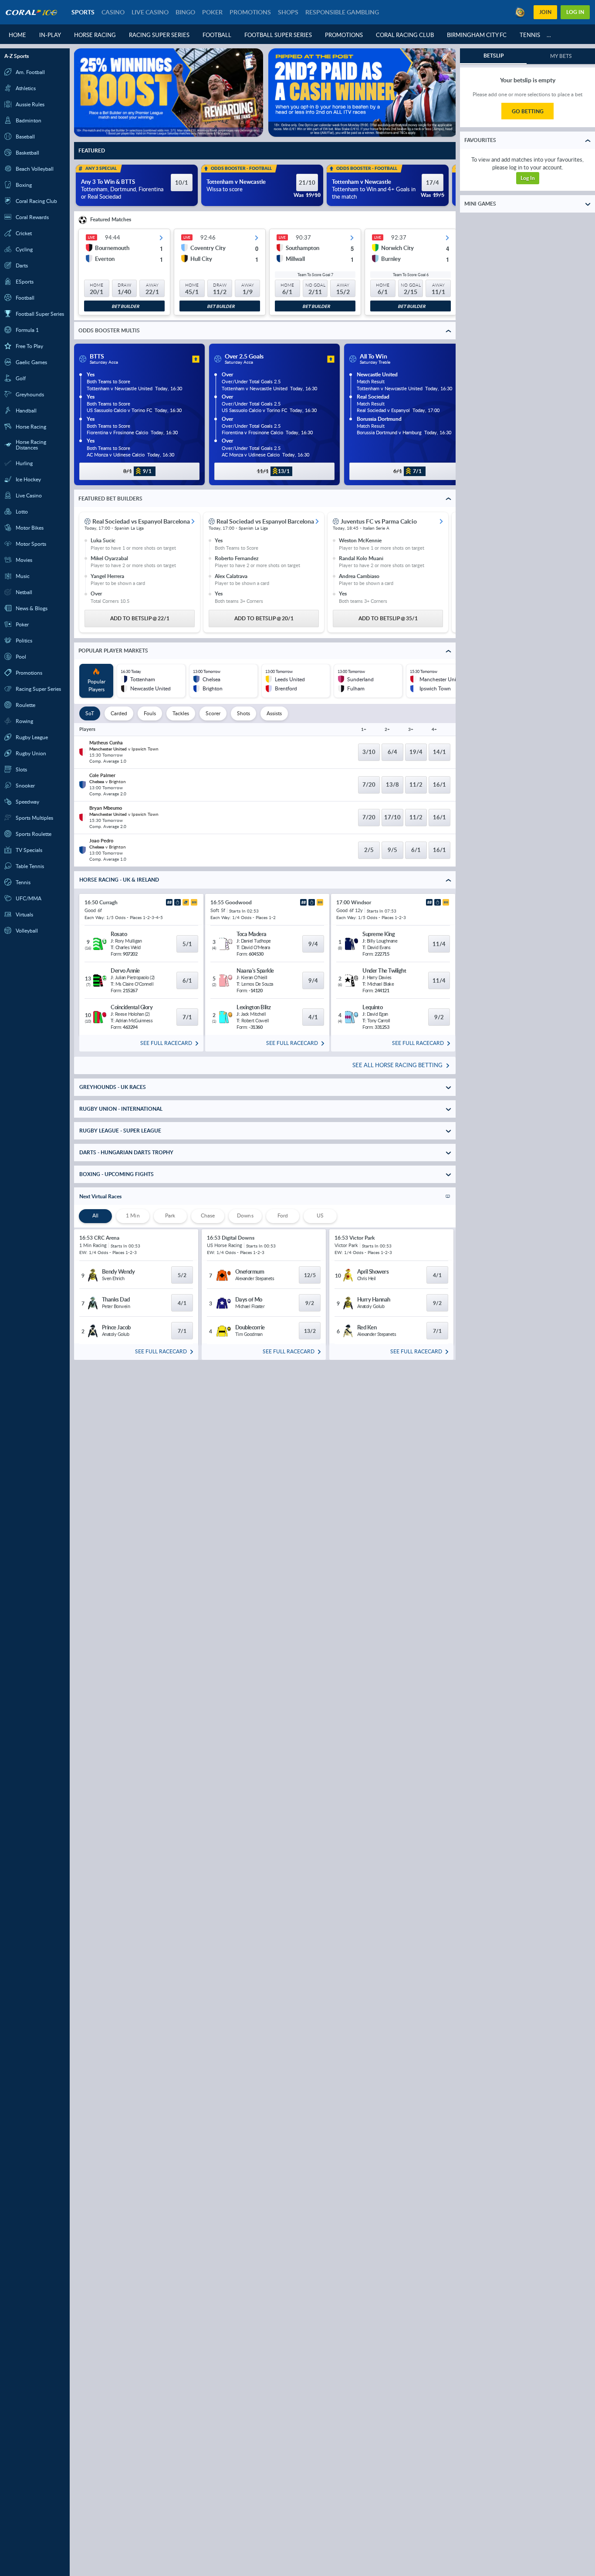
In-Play (50, 35)
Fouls (150, 713)
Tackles (181, 713)
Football (217, 35)
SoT (90, 713)
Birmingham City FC (477, 35)
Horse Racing (95, 35)
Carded (119, 713)
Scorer (213, 713)
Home (17, 35)
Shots (243, 713)
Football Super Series (278, 35)
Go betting (528, 111)
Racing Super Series (159, 35)
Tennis (530, 35)
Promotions (344, 35)
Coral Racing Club (405, 35)
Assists (274, 713)
